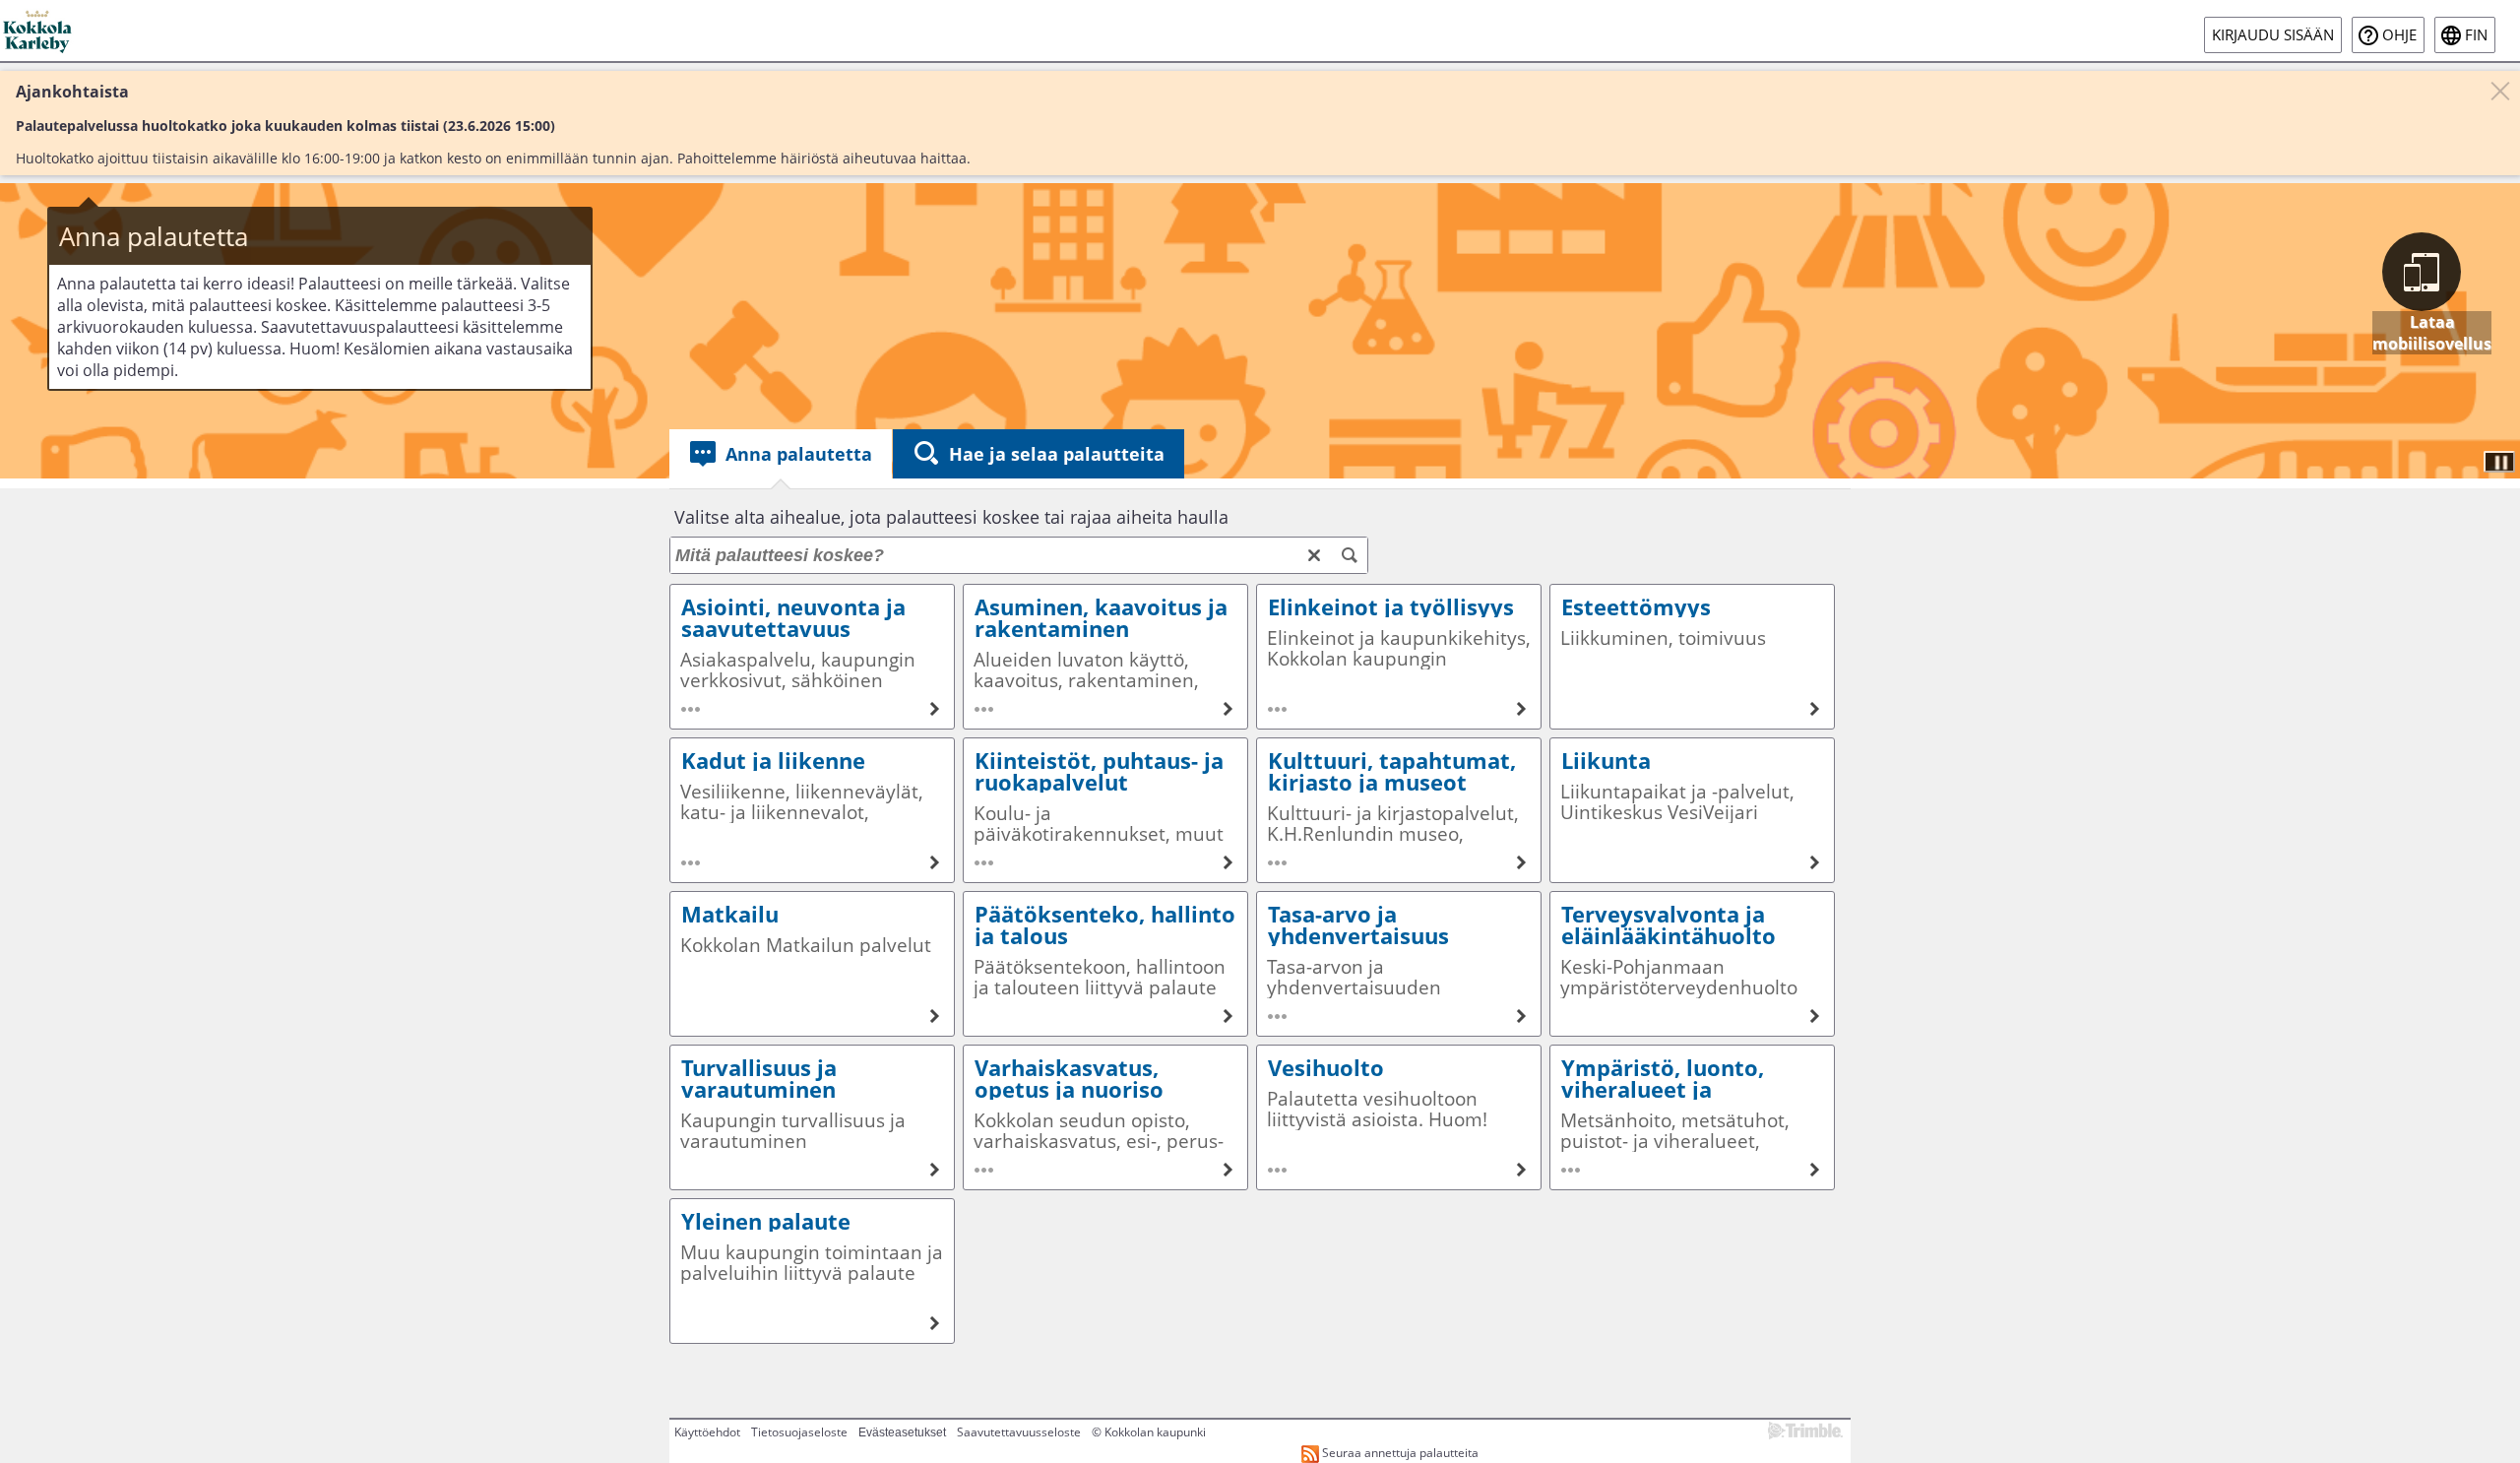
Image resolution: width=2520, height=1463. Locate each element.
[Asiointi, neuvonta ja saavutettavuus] (812, 657)
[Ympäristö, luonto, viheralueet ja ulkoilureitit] (1692, 1117)
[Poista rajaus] (1314, 555)
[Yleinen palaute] (812, 1271)
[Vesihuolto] (1399, 1117)
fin (2476, 35)
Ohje (2399, 35)
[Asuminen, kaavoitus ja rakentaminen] (1105, 657)
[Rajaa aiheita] (1350, 555)
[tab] (781, 454)
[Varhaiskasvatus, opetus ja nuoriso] (1105, 1117)
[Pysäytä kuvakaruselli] (2499, 462)
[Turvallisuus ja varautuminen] (812, 1117)
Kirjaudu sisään (2273, 35)
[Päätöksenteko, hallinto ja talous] (1105, 964)
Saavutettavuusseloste (1019, 1432)
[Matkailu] (812, 964)
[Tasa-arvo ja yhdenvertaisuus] (1399, 964)
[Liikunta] (1692, 810)
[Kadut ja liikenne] (812, 810)
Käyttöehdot (707, 1432)
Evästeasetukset (902, 1432)
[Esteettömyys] (1692, 657)
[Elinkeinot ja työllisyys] (1399, 657)
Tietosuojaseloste (799, 1432)
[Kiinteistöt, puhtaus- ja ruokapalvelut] (1105, 810)
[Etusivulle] (39, 31)
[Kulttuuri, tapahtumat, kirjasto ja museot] (1399, 810)
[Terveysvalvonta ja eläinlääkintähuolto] (1692, 964)
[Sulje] (2500, 91)
